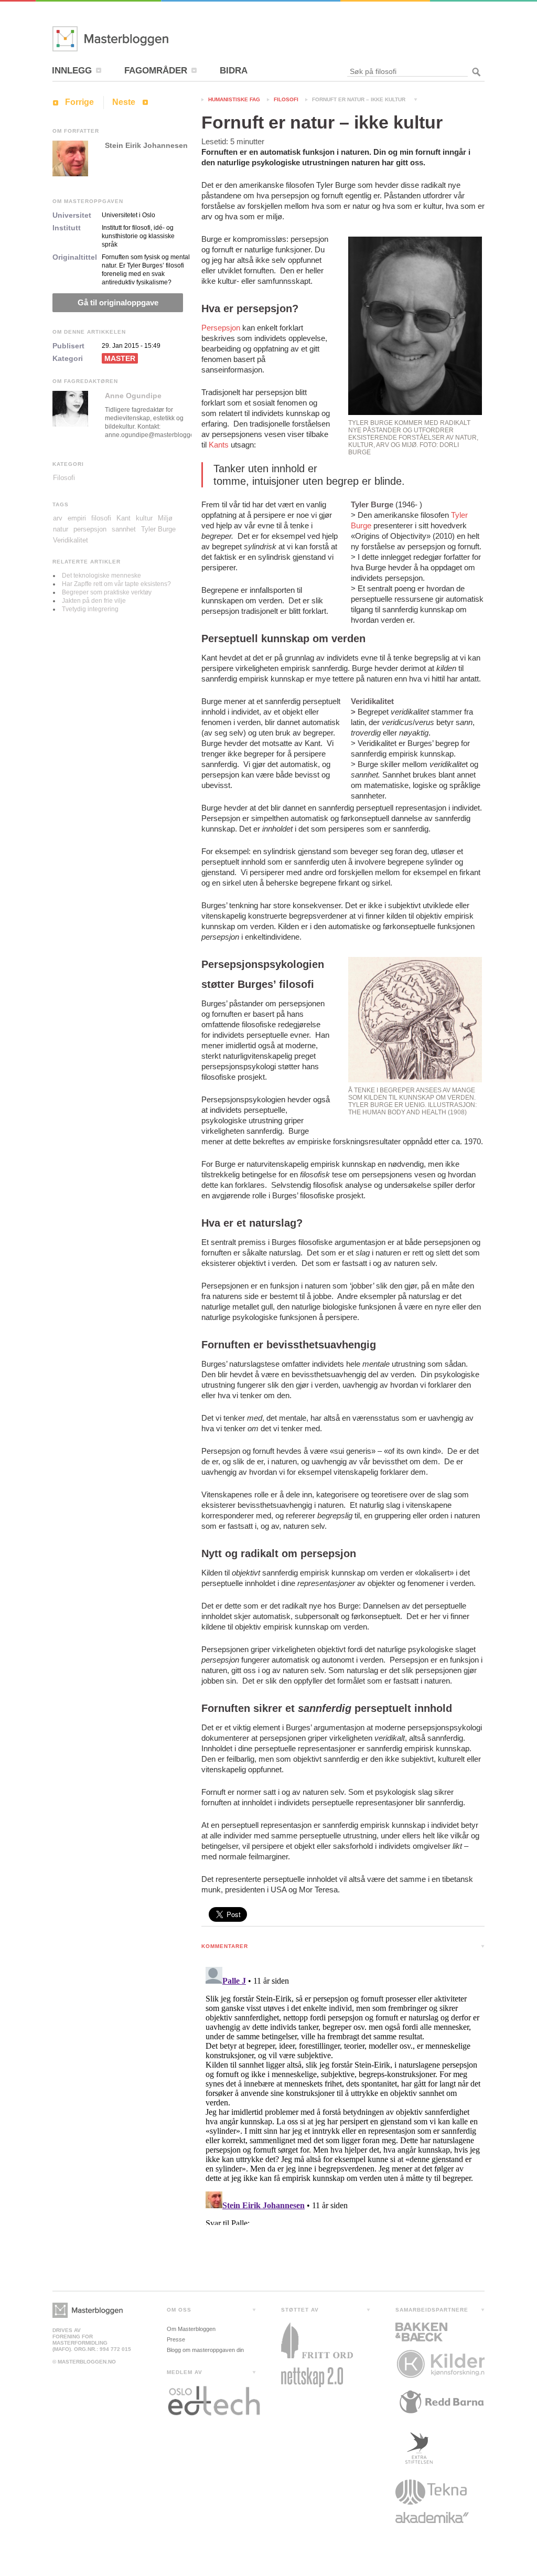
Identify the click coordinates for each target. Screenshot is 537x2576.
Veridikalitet (71, 540)
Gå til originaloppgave (118, 302)
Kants (219, 445)
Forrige (79, 102)
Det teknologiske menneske (101, 576)
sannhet (124, 529)
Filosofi (286, 99)
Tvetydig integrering (90, 609)
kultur (144, 518)
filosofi (101, 518)
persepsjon (90, 529)
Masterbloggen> (88, 2310)
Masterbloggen (142, 39)
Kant (123, 518)
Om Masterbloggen (191, 2329)
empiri (77, 518)
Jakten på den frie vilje (94, 601)
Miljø (165, 518)
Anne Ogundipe (133, 396)
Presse (176, 2339)
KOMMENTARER (225, 1946)
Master (120, 358)
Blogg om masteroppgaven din (205, 2350)
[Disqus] (343, 2094)
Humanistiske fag (234, 99)
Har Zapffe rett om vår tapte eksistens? (116, 584)
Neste (124, 102)
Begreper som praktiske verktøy (107, 592)
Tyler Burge (158, 529)
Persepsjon (221, 328)
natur (61, 529)
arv (58, 518)
